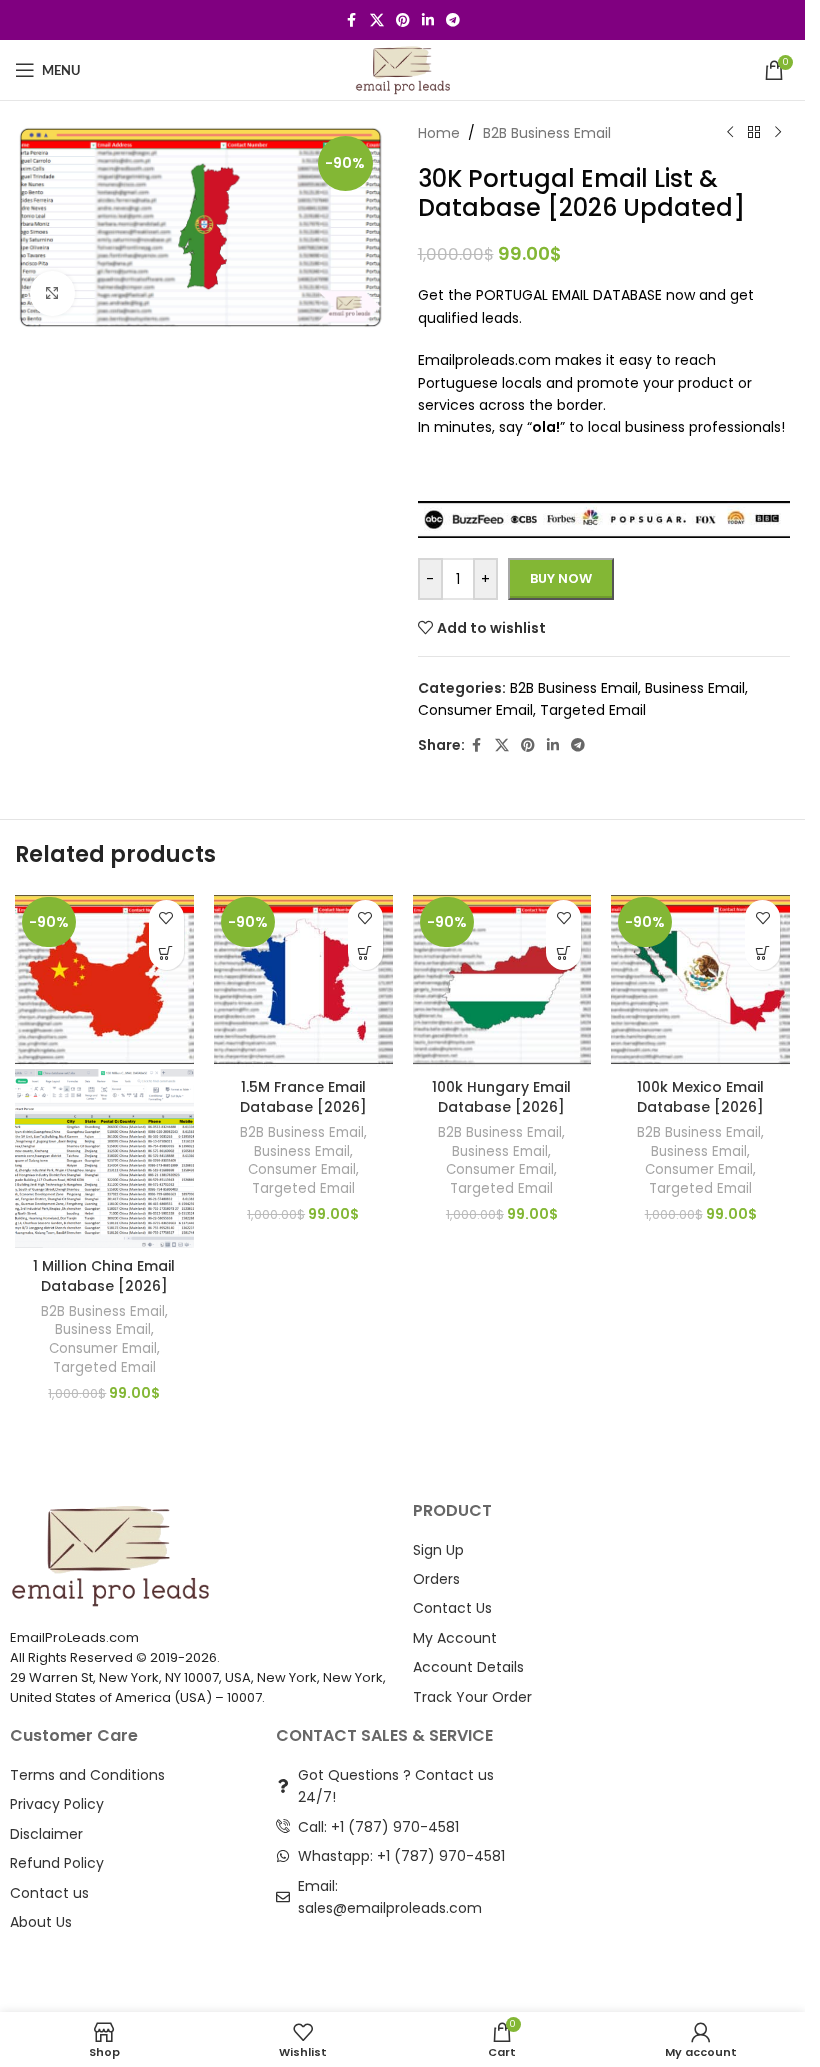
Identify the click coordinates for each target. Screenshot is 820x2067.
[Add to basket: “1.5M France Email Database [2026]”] (365, 952)
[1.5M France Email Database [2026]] (303, 979)
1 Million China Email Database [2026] (104, 1276)
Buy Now (561, 578)
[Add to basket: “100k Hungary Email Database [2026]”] (563, 952)
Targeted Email (104, 1367)
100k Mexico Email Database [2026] (700, 1097)
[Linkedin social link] (428, 20)
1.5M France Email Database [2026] (303, 1097)
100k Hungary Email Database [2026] (501, 1097)
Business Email (103, 1329)
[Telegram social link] (453, 20)
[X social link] (377, 20)
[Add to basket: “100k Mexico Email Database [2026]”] (762, 952)
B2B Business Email (103, 1311)
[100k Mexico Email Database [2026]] (700, 979)
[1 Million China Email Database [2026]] (104, 979)
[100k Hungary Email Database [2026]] (502, 979)
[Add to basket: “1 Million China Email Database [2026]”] (166, 952)
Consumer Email (103, 1348)
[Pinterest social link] (403, 20)
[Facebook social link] (352, 20)
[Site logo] (402, 69)
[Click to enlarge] (52, 293)
